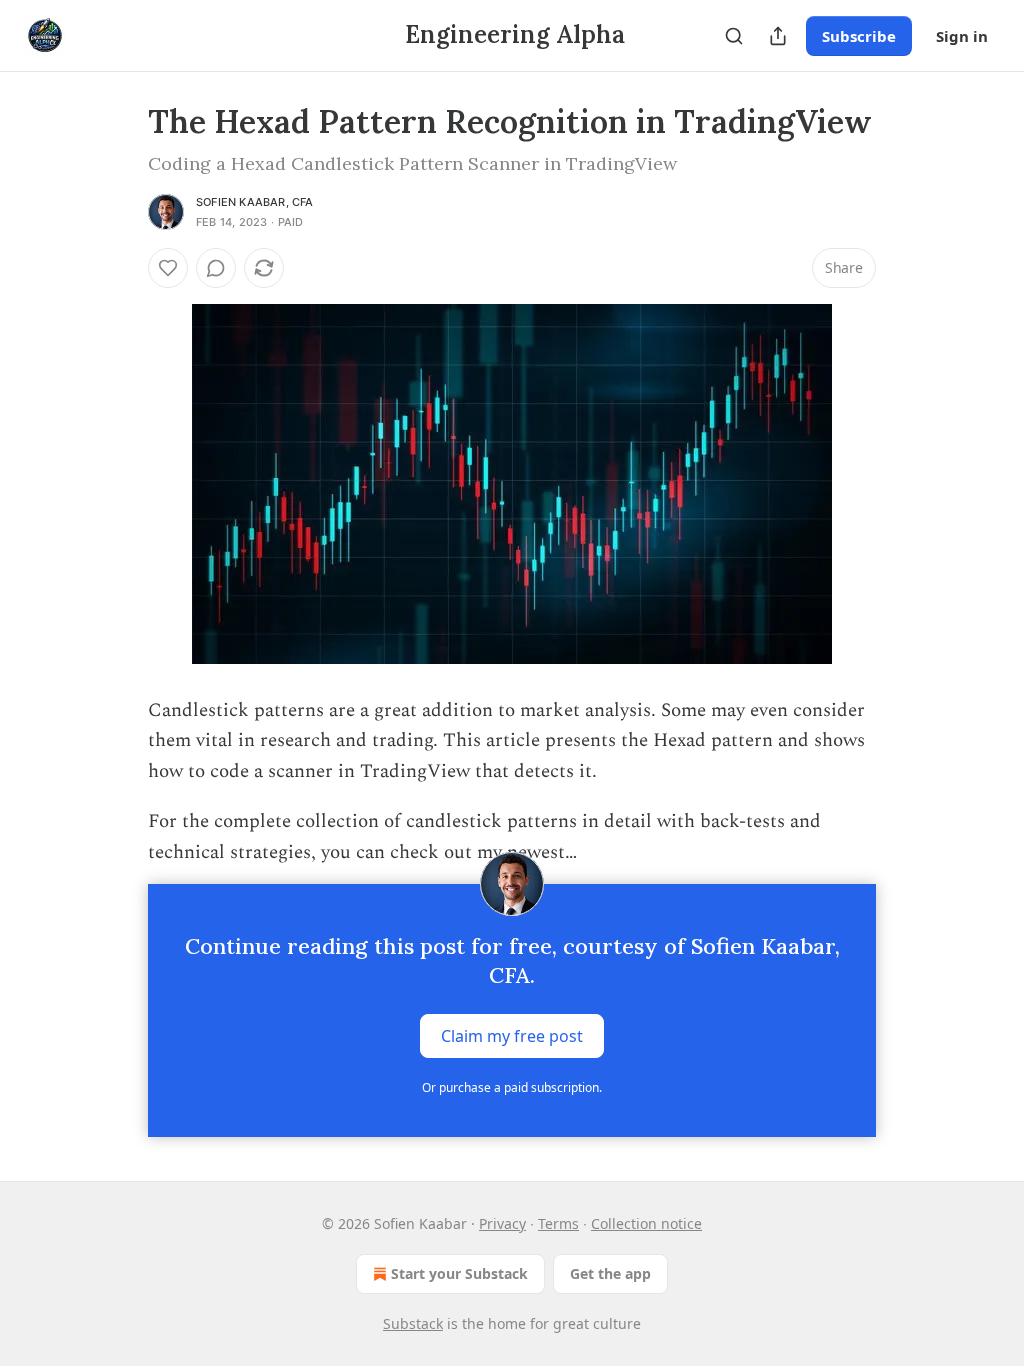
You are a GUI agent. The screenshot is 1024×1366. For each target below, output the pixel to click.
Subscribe (859, 36)
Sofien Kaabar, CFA (255, 202)
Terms (558, 1223)
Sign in (962, 36)
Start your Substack (459, 1273)
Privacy (502, 1223)
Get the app (610, 1273)
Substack (413, 1323)
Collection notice (646, 1223)
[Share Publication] (778, 36)
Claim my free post (512, 1036)
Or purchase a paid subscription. (512, 1087)
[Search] (734, 36)
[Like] (168, 268)
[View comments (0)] (216, 268)
